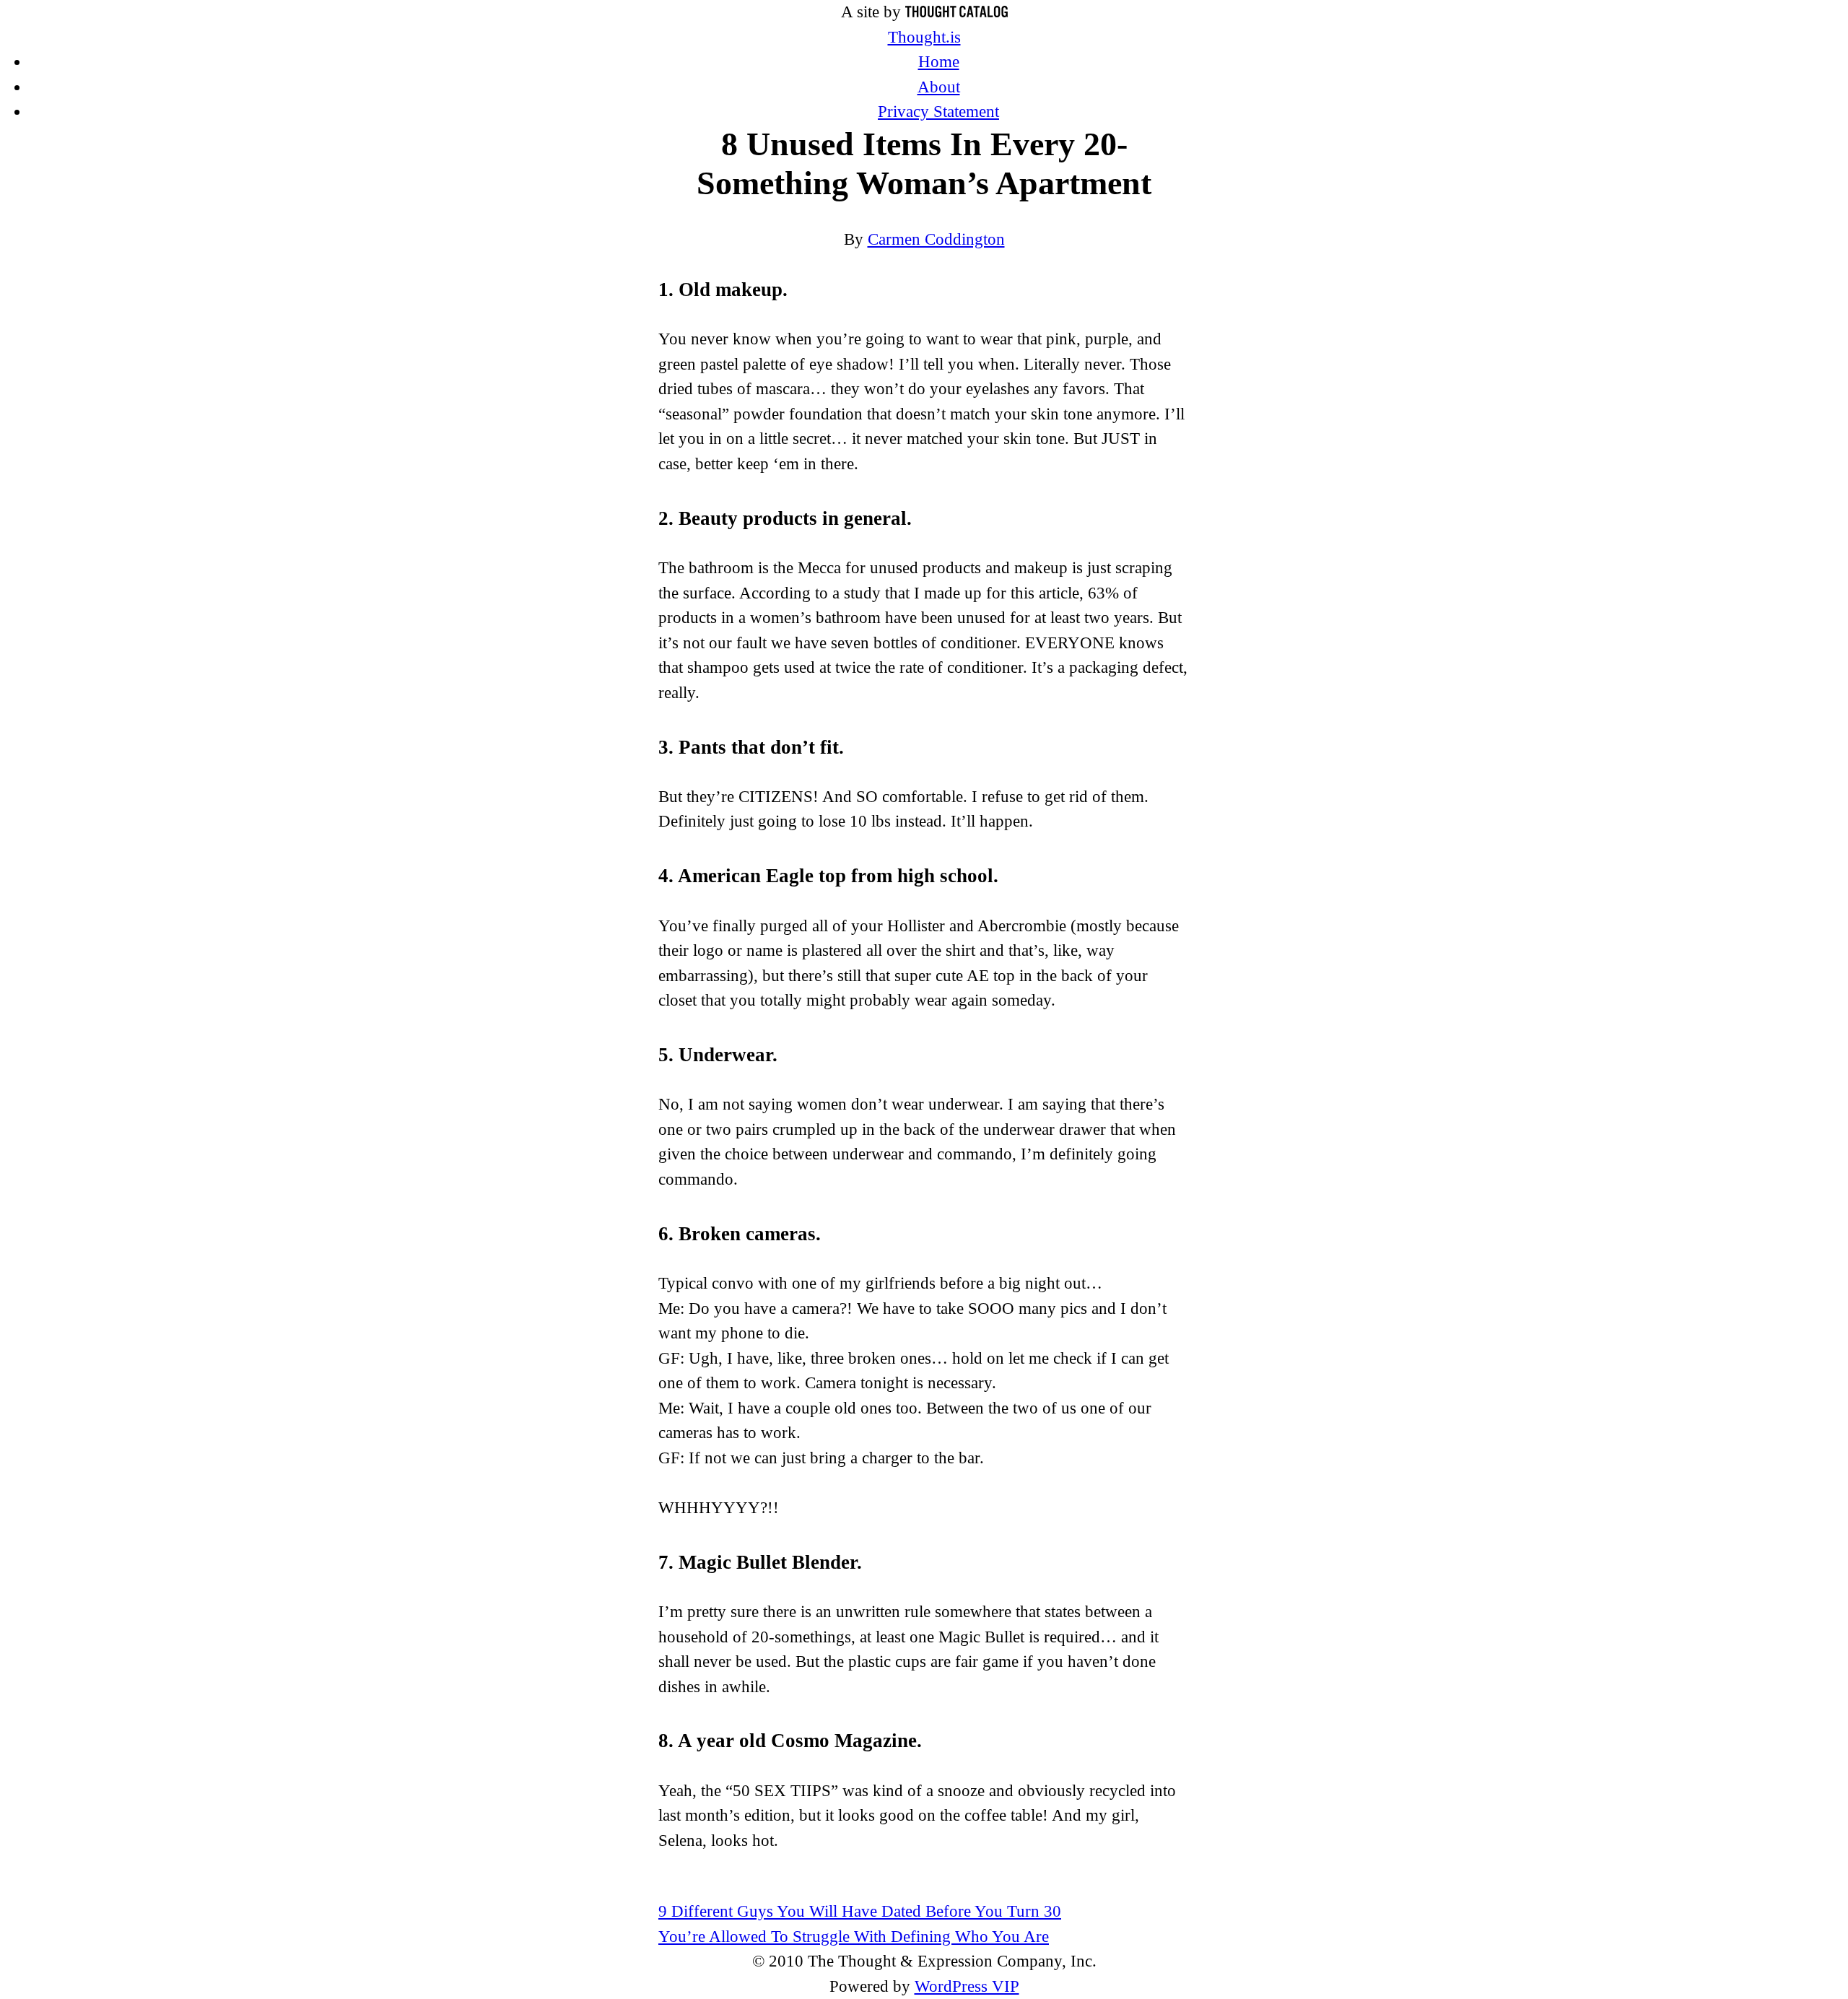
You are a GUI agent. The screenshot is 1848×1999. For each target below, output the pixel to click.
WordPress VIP (967, 1986)
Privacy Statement (938, 112)
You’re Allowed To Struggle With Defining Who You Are (854, 1937)
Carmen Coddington (936, 239)
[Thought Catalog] (956, 12)
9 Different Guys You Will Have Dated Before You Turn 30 (860, 1911)
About (939, 87)
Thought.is (924, 37)
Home (939, 62)
